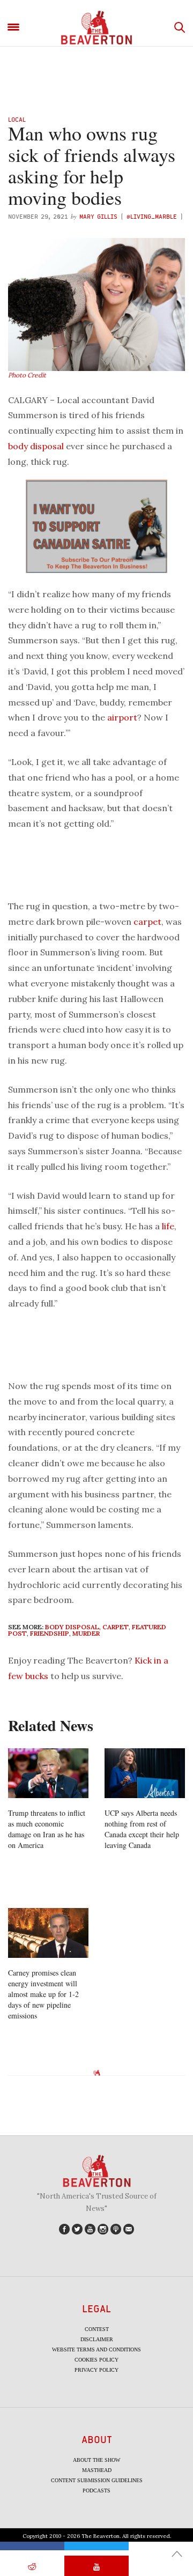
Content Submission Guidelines (97, 2480)
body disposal (36, 446)
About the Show (96, 2460)
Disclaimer (97, 2339)
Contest (97, 2329)
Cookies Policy (96, 2360)
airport (122, 717)
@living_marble (152, 216)
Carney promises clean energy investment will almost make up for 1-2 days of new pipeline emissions (43, 1994)
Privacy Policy (96, 2370)
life (168, 1226)
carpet (147, 922)
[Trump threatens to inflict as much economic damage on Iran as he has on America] (48, 1773)
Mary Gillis (98, 216)
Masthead (97, 2470)
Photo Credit (27, 375)
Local (17, 119)
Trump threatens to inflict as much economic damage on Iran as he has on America (47, 1829)
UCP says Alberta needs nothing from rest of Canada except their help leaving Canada (142, 1829)
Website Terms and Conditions (96, 2349)
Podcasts (96, 2490)
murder (86, 1633)
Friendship (50, 1633)
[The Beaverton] (96, 28)
